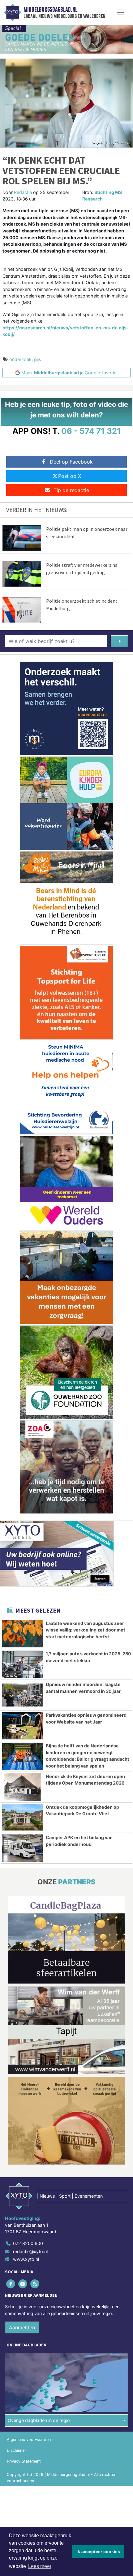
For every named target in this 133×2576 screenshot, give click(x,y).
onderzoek (20, 359)
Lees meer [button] (40, 2566)
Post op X (70, 476)
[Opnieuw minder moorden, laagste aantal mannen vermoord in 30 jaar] (23, 1695)
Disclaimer (16, 2450)
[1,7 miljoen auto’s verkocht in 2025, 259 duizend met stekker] (23, 1664)
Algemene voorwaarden (29, 2439)
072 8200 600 (28, 2243)
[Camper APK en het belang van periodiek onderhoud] (23, 1848)
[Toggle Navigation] (120, 12)
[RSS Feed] (35, 2284)
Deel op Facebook (71, 462)
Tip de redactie (71, 490)
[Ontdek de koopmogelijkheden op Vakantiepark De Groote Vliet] (23, 1818)
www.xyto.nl (26, 2259)
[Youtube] (23, 2284)
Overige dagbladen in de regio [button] (39, 2420)
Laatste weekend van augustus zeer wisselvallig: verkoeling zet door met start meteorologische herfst (86, 1630)
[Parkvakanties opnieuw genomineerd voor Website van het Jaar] (23, 1726)
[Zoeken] (119, 641)
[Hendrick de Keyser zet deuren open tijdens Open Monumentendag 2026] (23, 1787)
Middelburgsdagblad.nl (50, 10)
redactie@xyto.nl (30, 2251)
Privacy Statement (24, 2461)
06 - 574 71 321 (91, 431)
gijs (38, 359)
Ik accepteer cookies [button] (98, 2552)
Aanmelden (22, 2327)
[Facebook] (11, 2284)
